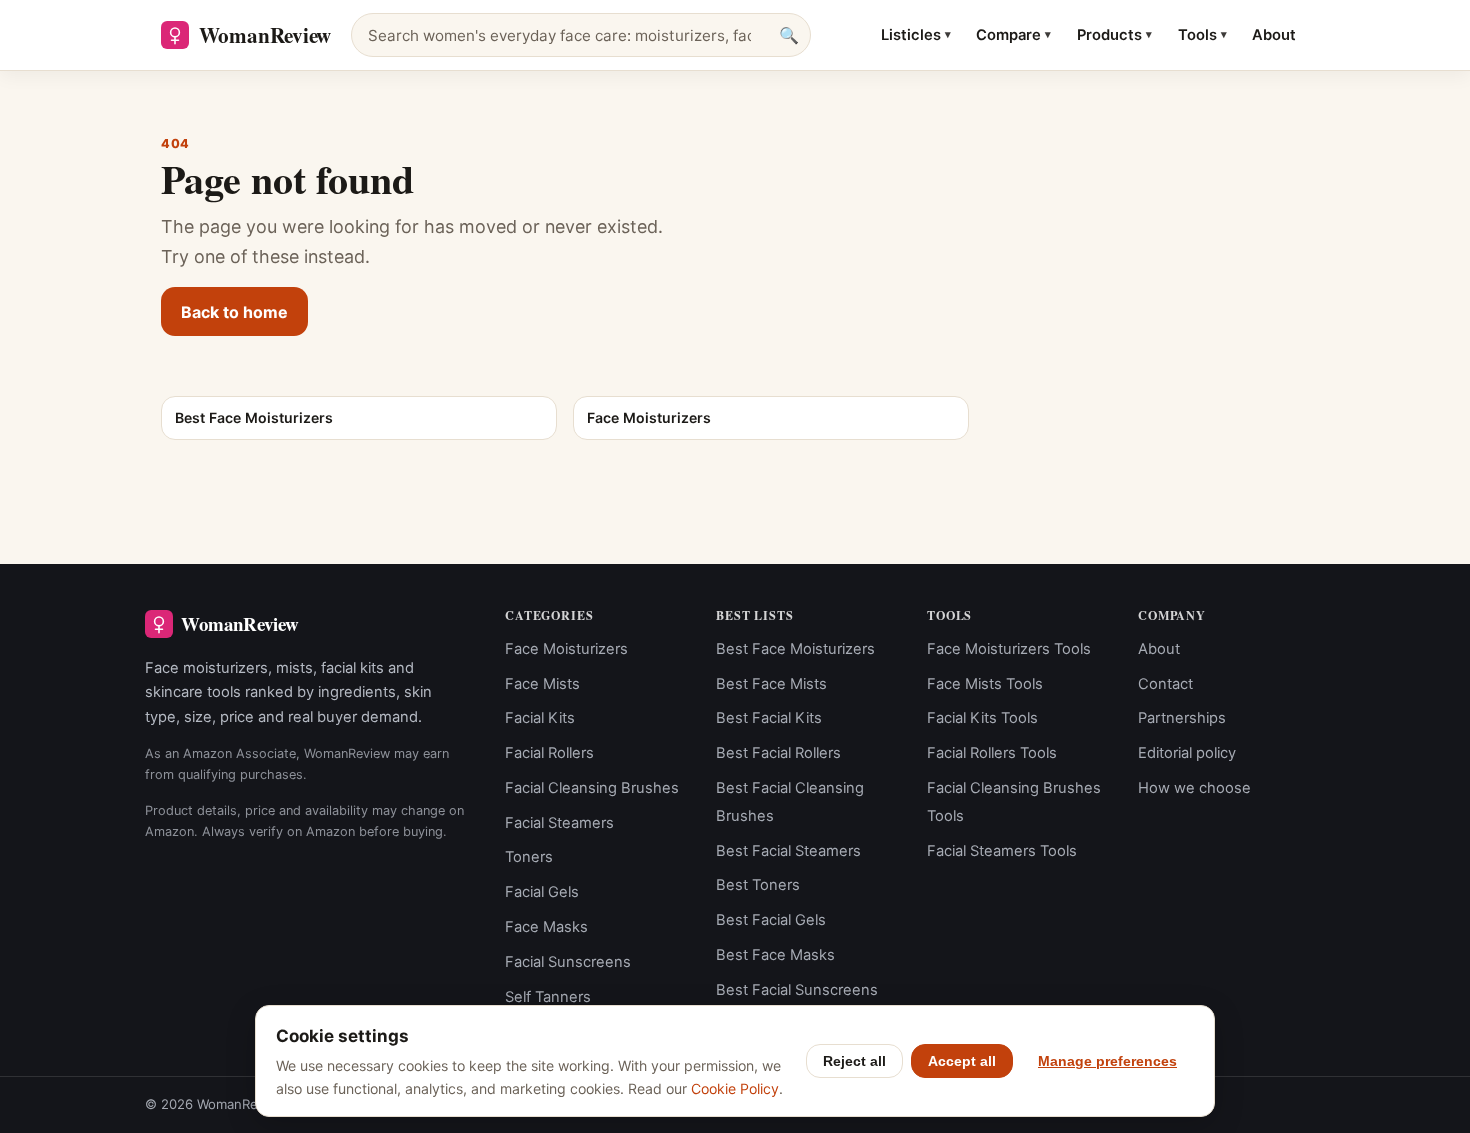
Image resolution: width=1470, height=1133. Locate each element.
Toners (529, 857)
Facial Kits (540, 718)
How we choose (1194, 788)
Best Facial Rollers (778, 753)
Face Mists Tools (985, 684)
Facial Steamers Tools (1002, 851)
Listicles (916, 35)
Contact (1165, 684)
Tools (1202, 35)
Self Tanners (548, 997)
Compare (1013, 35)
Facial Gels (542, 892)
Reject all (854, 1061)
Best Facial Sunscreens (797, 990)
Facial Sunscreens (568, 962)
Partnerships (1182, 718)
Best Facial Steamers (788, 851)
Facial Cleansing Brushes (592, 788)
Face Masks (546, 927)
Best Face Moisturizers (795, 649)
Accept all (962, 1061)
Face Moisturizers (566, 649)
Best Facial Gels (771, 920)
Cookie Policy (735, 1088)
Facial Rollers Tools (992, 753)
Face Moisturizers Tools (1009, 649)
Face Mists (542, 684)
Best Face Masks (775, 955)
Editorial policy (1187, 753)
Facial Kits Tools (982, 718)
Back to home (234, 312)
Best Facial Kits (769, 718)
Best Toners (758, 885)
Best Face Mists (771, 684)
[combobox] (581, 35)
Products (1114, 35)
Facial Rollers (549, 753)
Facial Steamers (559, 823)
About (1274, 35)
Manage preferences (1107, 1061)
